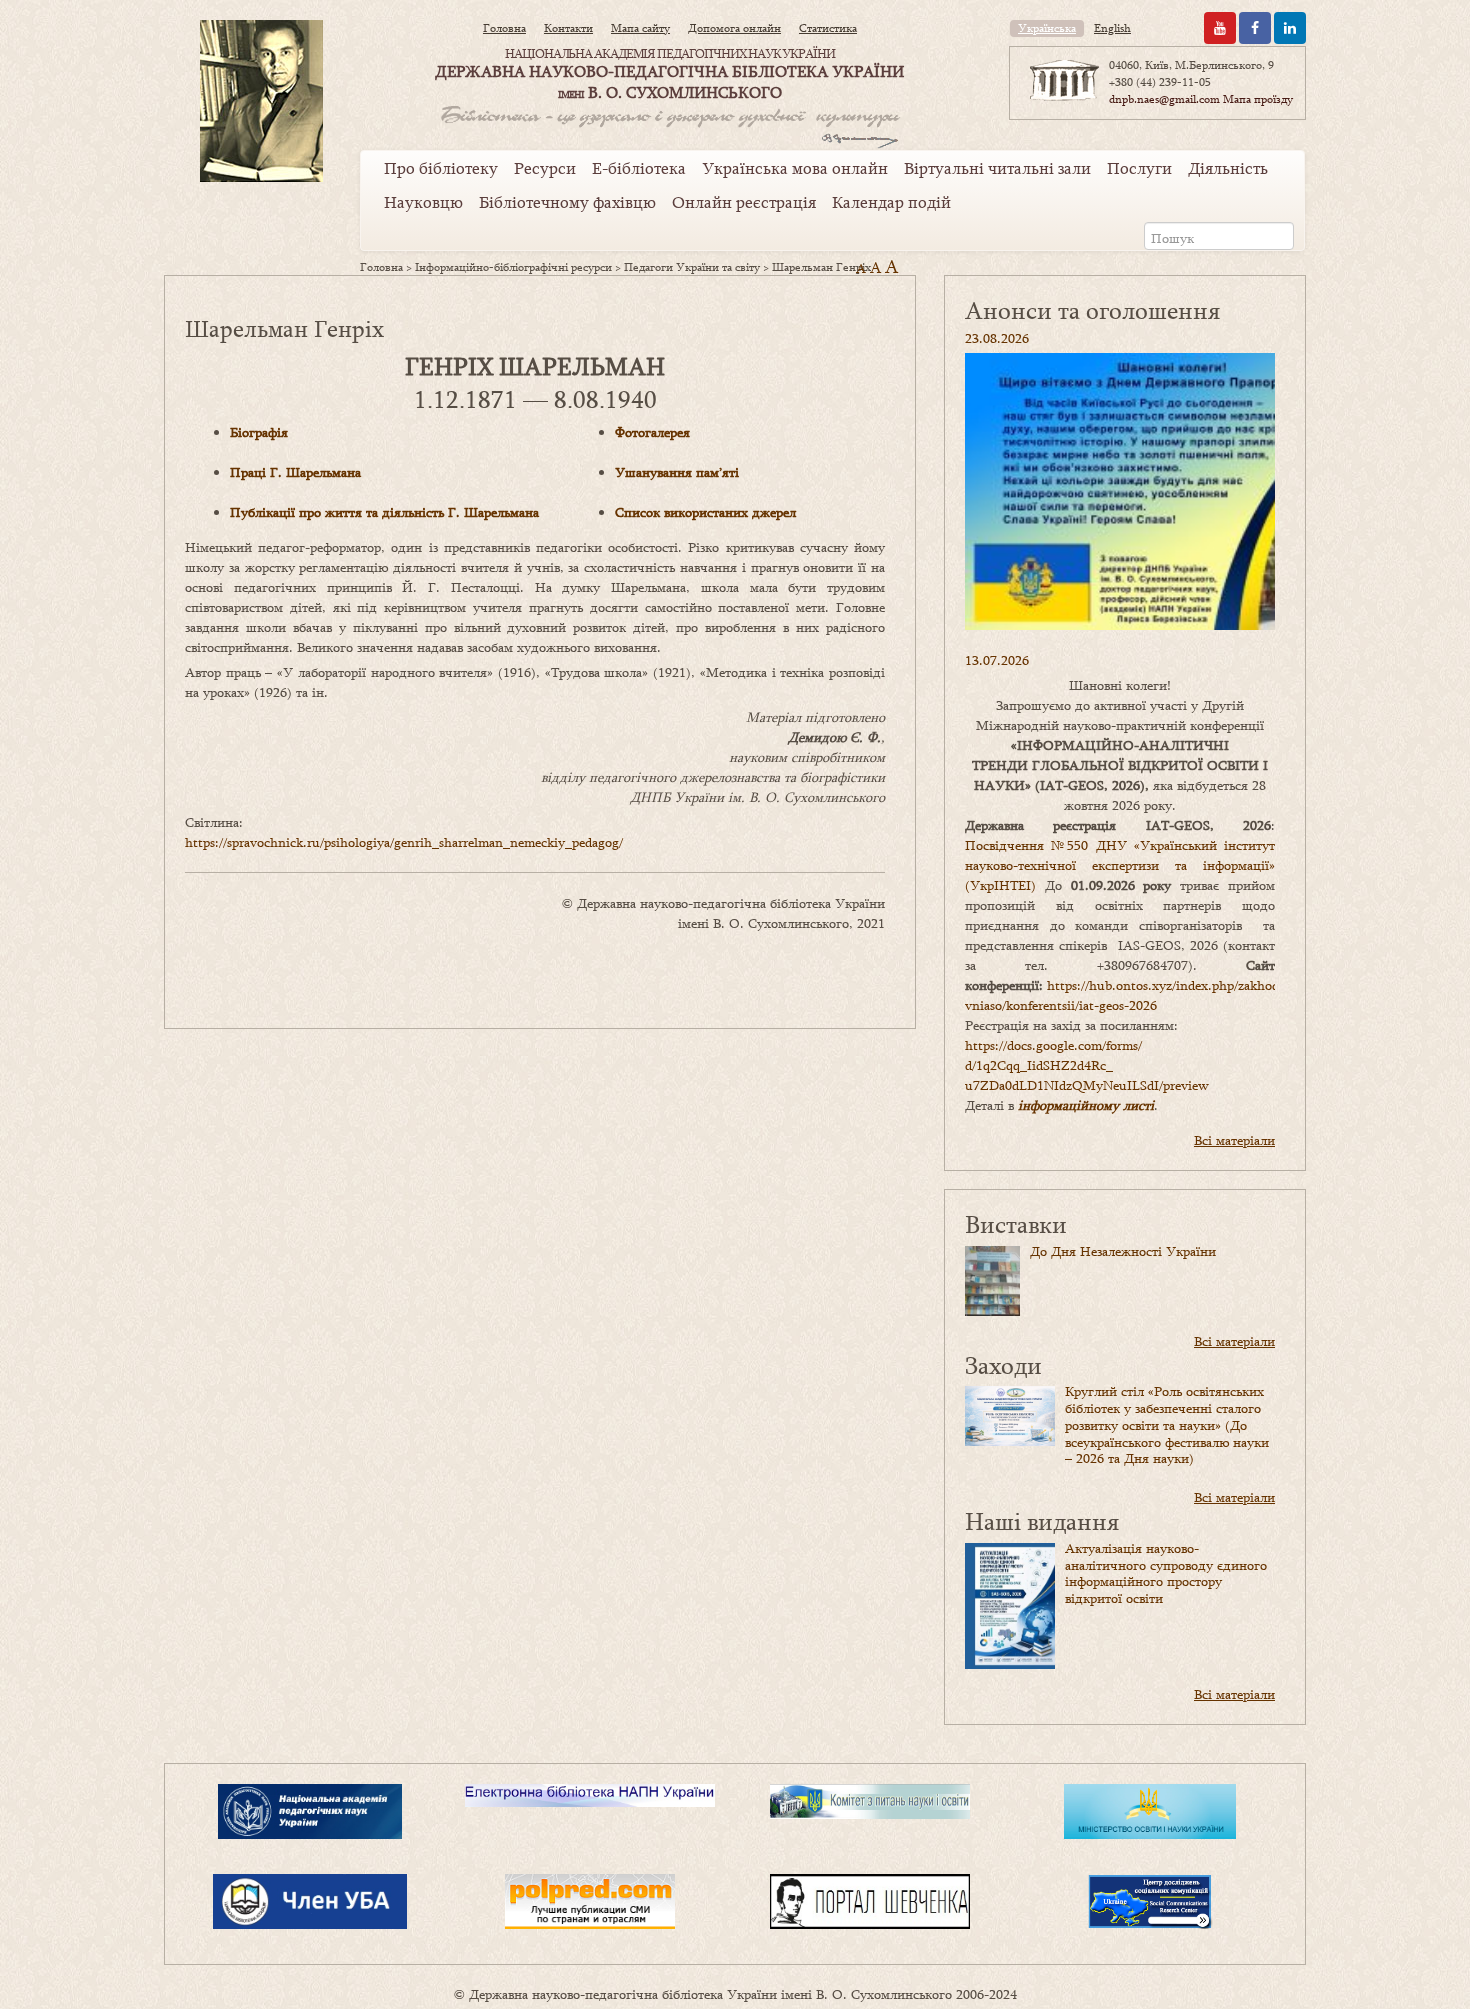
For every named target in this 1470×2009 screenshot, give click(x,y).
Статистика (828, 28)
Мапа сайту (640, 28)
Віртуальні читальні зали (997, 168)
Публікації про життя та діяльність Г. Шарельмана (384, 512)
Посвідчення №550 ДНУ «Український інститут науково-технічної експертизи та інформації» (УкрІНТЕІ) (1120, 865)
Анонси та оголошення (1092, 309)
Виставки (1016, 1223)
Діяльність (1228, 168)
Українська (1047, 28)
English (1112, 28)
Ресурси (545, 168)
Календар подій (891, 202)
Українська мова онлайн (795, 168)
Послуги (1139, 168)
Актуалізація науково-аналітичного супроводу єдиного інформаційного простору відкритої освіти (1166, 1573)
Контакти (568, 28)
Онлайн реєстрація (744, 202)
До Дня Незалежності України (1123, 1251)
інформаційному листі (1086, 1105)
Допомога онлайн (734, 28)
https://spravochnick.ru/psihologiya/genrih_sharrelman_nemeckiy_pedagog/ (404, 842)
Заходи (1003, 1364)
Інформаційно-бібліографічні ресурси (513, 267)
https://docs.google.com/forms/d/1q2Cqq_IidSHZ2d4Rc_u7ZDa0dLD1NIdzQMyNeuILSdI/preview (1087, 1065)
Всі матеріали (1234, 1140)
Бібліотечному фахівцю (567, 202)
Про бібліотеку (441, 168)
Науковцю (423, 202)
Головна (504, 28)
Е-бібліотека (639, 168)
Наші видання (1042, 1520)
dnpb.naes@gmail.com (1164, 99)
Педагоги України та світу (692, 267)
